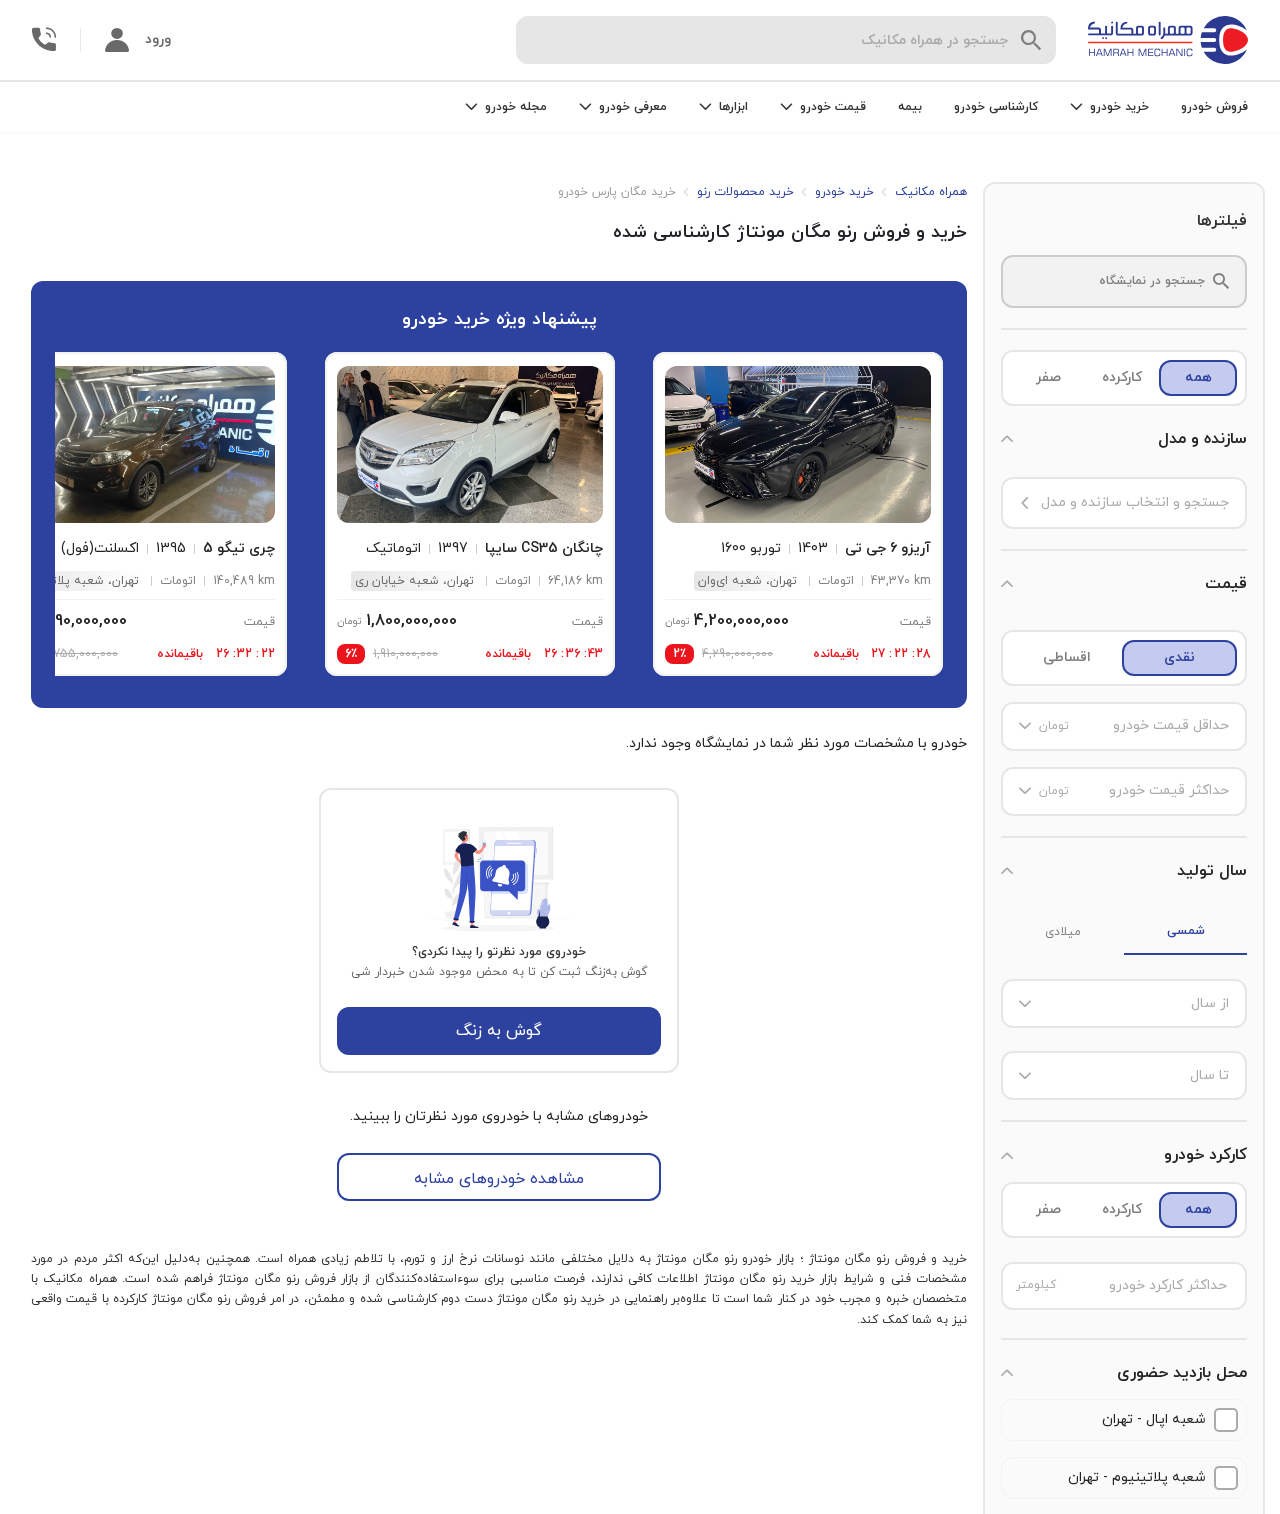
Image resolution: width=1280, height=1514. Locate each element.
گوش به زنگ (499, 1031)
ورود (158, 39)
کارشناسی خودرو (996, 107)
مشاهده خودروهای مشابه (499, 1179)
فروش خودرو (1214, 107)
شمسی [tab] (1186, 931)
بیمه (910, 107)
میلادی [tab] (1063, 932)
